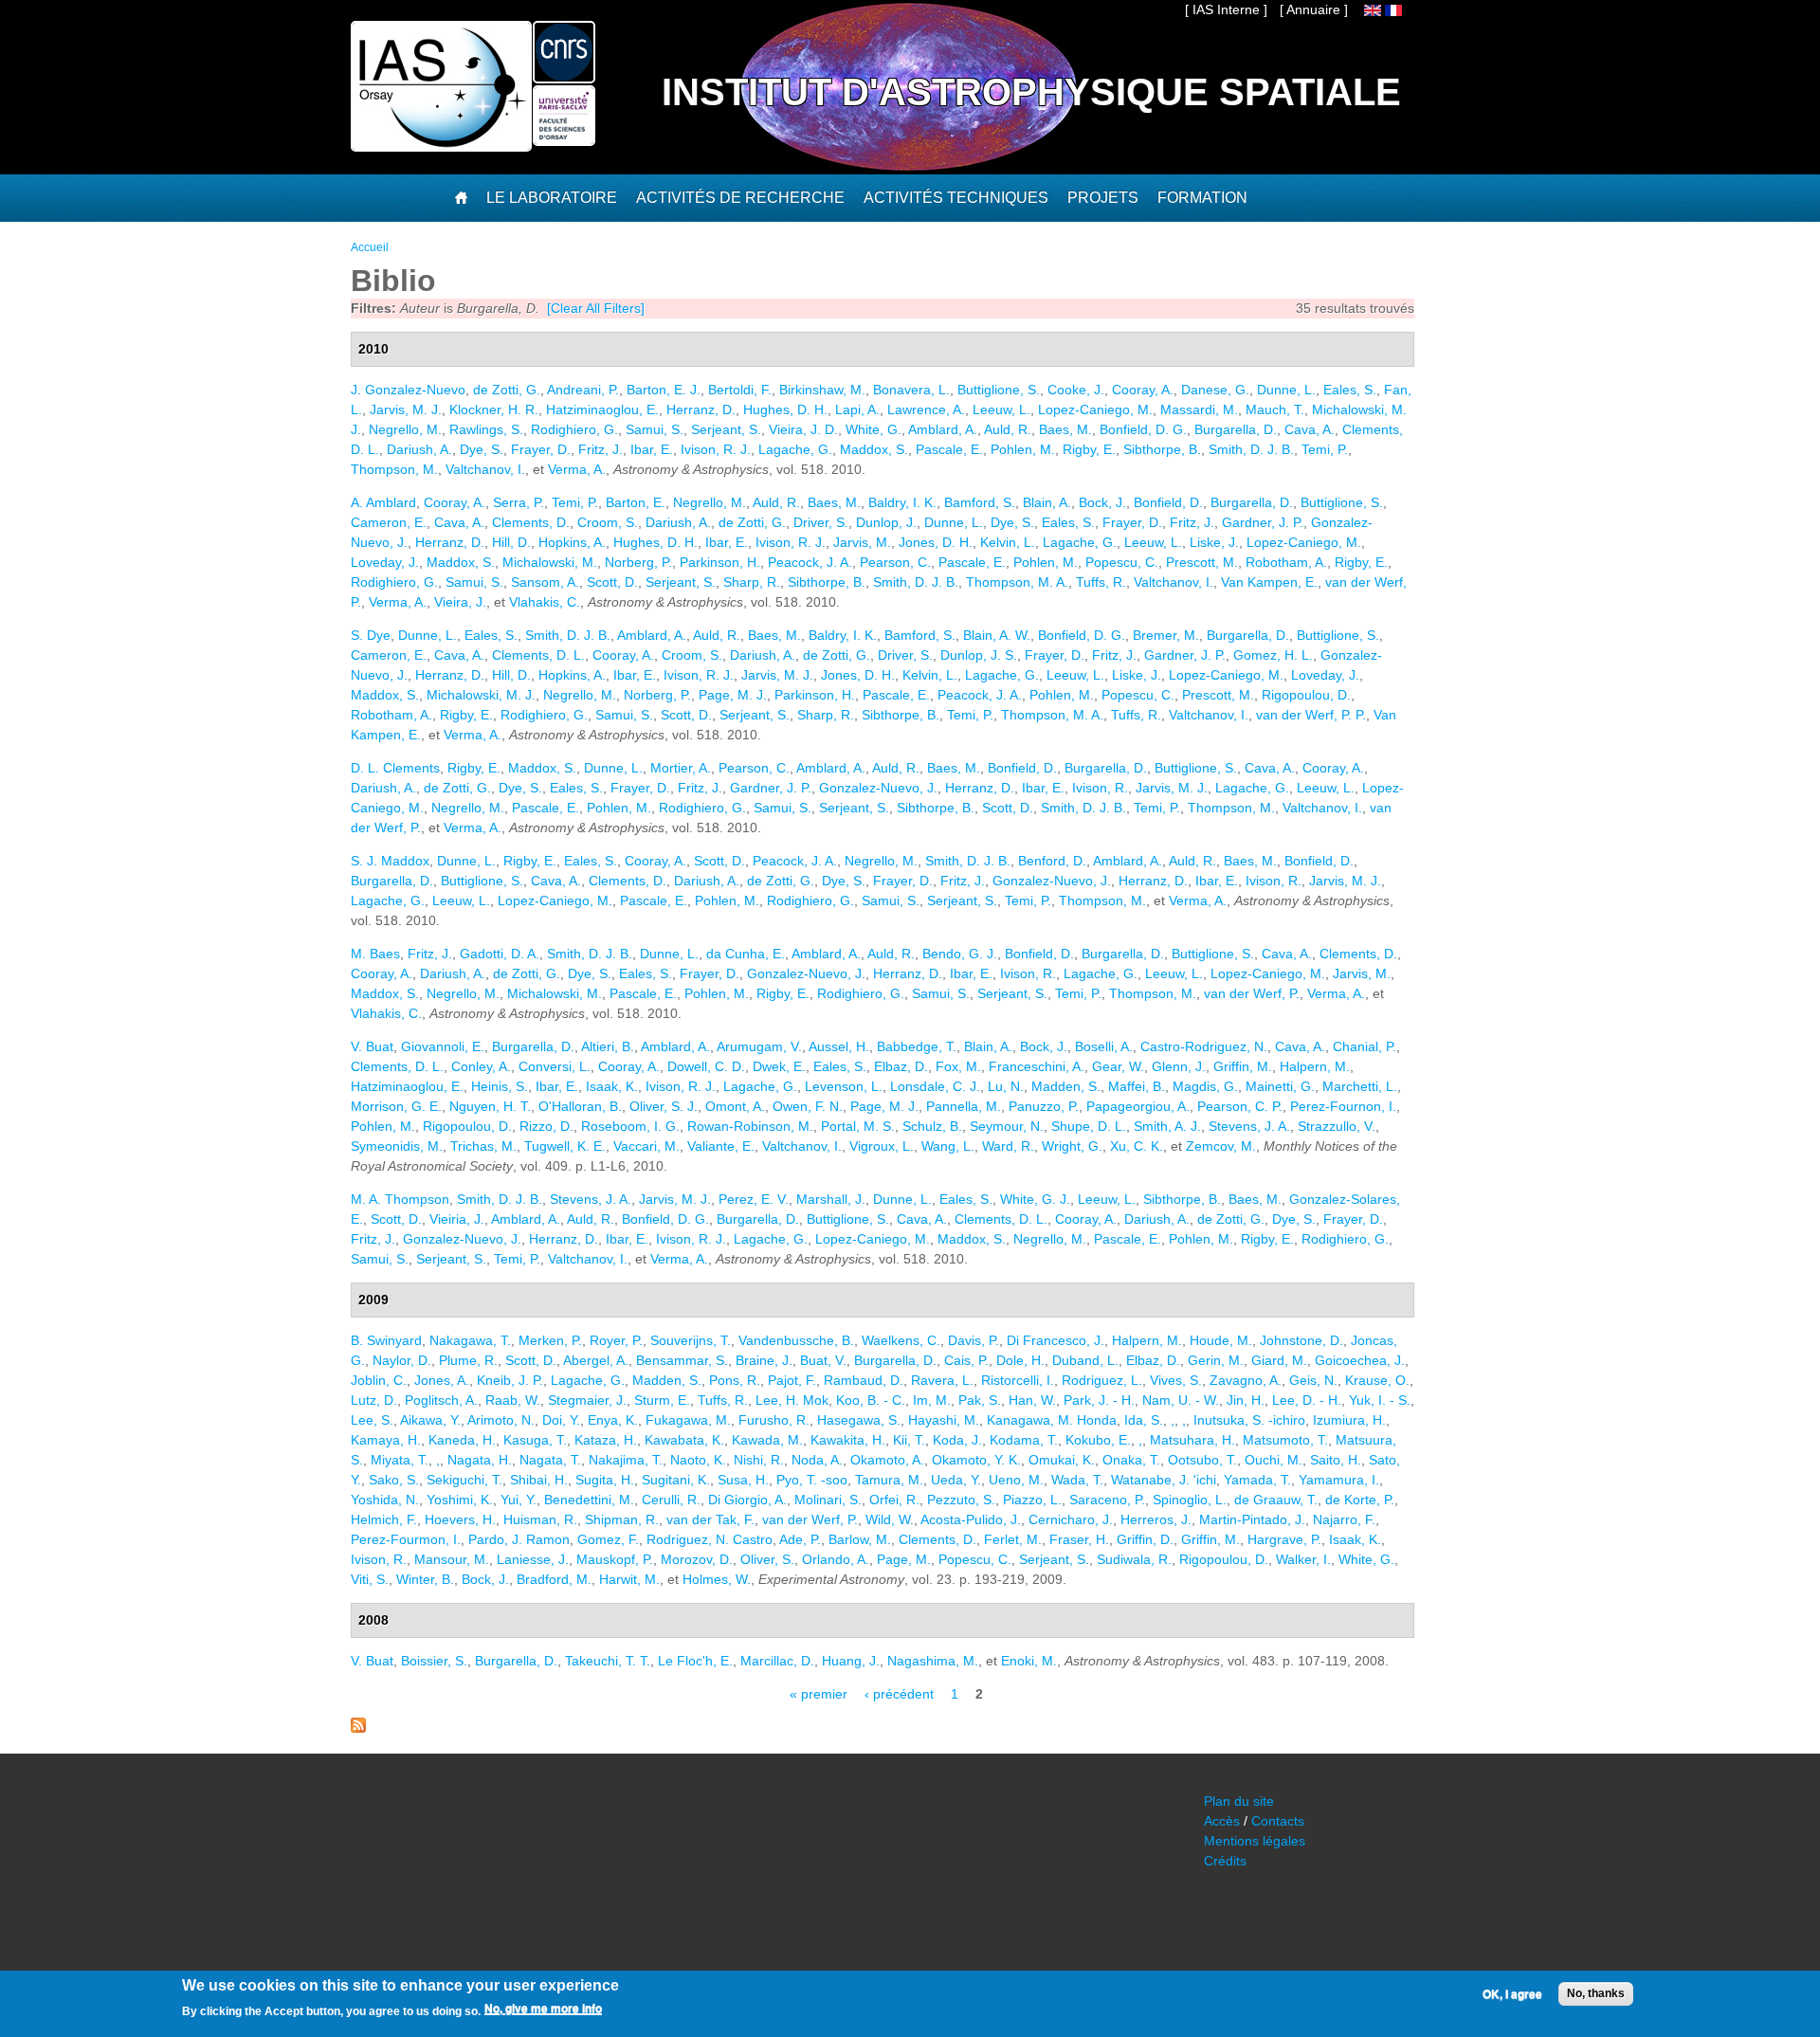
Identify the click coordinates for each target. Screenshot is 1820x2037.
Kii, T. (909, 1440)
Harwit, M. (629, 1579)
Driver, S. (821, 522)
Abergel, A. (596, 1360)
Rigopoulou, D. (1306, 695)
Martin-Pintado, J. (1252, 1519)
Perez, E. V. (754, 1199)
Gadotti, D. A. (500, 954)
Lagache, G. (795, 449)
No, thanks (1596, 1993)
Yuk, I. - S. (1380, 1400)
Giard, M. (1279, 1360)
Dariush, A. (419, 449)
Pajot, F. (792, 1380)
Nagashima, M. (933, 1661)
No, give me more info (543, 2010)
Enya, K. (613, 1420)
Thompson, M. (394, 469)
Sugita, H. (605, 1480)
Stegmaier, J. (587, 1400)
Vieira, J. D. (803, 429)
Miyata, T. (400, 1460)
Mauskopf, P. (615, 1559)
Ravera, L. (942, 1380)
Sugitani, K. (676, 1480)
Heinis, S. (500, 1086)
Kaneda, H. (462, 1440)
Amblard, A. (943, 429)
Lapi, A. (857, 409)
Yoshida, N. (385, 1500)
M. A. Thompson (400, 1199)
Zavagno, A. (1246, 1380)
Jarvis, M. (862, 542)
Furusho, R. (774, 1420)
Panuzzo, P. (1044, 1106)
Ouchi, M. (1274, 1460)
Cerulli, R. (671, 1500)
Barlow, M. (860, 1539)
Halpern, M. (1315, 1066)
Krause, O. (1377, 1380)
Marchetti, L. (1360, 1086)
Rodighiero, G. (574, 429)
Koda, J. (957, 1440)
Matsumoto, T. (1285, 1440)
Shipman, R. (622, 1519)
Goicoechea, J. (1360, 1360)
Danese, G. (1215, 390)
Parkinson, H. (720, 562)
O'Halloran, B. (580, 1106)
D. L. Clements (395, 768)
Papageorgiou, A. (1138, 1106)
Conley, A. (481, 1066)
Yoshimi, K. (460, 1500)
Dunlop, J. (886, 522)
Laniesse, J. (533, 1559)
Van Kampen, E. (1269, 582)
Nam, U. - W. (1181, 1400)
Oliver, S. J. (664, 1106)
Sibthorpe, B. (1162, 449)
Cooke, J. (1076, 390)
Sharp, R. (752, 582)
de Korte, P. (1360, 1500)
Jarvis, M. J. (406, 409)
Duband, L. (1085, 1360)
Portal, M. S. (858, 1126)
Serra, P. (519, 502)
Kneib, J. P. (510, 1380)
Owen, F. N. (808, 1106)
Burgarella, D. (1236, 429)
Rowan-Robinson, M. (750, 1126)
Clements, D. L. (538, 655)
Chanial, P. (1365, 1046)
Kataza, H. (606, 1440)
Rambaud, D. (864, 1380)
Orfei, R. (894, 1500)
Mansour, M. (452, 1559)
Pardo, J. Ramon (519, 1539)
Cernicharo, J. (1071, 1519)
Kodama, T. (1024, 1440)
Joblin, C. (379, 1380)
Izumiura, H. (1349, 1420)
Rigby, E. (1089, 449)
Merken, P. (550, 1340)
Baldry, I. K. (902, 502)
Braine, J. (764, 1360)
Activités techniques (956, 198)
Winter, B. (425, 1579)
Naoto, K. (698, 1460)
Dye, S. (482, 449)
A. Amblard (383, 502)
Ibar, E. (652, 449)
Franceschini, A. (1037, 1066)
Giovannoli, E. (443, 1046)
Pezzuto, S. (961, 1500)
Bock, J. (1102, 502)
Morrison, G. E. (396, 1106)
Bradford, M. (554, 1579)
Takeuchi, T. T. (608, 1661)
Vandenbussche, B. (796, 1340)
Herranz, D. (701, 409)
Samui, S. (655, 429)
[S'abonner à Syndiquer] (358, 1728)
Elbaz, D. (901, 1066)
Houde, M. (1221, 1340)
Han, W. (1032, 1400)
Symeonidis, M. (397, 1146)
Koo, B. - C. (871, 1400)
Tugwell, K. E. (565, 1146)
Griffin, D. (1145, 1539)
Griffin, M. (1243, 1066)
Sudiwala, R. (1134, 1559)
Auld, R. (1008, 429)
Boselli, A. (1104, 1046)
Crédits (1225, 1861)
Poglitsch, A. (441, 1400)
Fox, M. (958, 1066)
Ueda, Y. (956, 1480)
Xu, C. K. (1137, 1146)
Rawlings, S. (486, 429)
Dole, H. (1020, 1360)
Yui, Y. (519, 1500)
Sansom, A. (545, 582)
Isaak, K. (612, 1086)
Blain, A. (1047, 502)
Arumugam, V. (759, 1046)
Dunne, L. (1286, 390)
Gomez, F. (608, 1539)
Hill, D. (511, 542)
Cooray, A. (1143, 390)
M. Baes (375, 954)
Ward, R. (1008, 1146)
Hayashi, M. (944, 1420)
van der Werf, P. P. (1311, 715)
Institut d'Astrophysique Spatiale (1031, 92)
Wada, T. (1077, 1480)
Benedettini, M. (589, 1500)
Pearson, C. (895, 562)
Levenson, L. (844, 1086)
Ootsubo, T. (1202, 1460)
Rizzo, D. (546, 1126)
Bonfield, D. (1168, 502)
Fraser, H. (1079, 1539)
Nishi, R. (759, 1460)
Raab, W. (513, 1400)
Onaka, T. (1131, 1460)
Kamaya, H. (386, 1440)
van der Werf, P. (1252, 993)
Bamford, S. (980, 502)
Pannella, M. (964, 1106)
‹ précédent (899, 1694)
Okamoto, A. (887, 1460)
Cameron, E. (389, 522)
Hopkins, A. (572, 542)
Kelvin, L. (1008, 542)
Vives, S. (1176, 1380)
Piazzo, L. (1032, 1500)
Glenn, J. (1179, 1066)
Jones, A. (442, 1380)
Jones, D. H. (936, 542)
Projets (1103, 198)
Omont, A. (735, 1106)
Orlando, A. (836, 1559)
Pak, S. (980, 1400)
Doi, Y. (561, 1420)
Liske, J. (1214, 542)
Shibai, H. (539, 1480)
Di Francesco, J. (1056, 1340)
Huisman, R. (540, 1519)
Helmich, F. (384, 1519)
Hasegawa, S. (859, 1420)
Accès (1222, 1821)
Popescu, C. (1122, 562)
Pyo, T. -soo (812, 1480)
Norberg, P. (638, 562)
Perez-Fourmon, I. (406, 1539)
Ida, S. (1144, 1420)
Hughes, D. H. (785, 409)
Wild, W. (890, 1519)
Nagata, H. (480, 1460)
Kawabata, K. (684, 1440)
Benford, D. (1052, 861)
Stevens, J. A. (1249, 1126)
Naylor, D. (402, 1360)
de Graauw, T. (1276, 1500)
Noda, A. (817, 1460)
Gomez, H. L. (1273, 655)
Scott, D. (612, 582)
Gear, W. (1118, 1066)
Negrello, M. (405, 429)
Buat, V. (823, 1360)
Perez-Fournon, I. (1343, 1106)
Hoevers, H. (460, 1519)
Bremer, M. (1166, 635)
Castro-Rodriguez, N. (1204, 1046)
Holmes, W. (717, 1579)
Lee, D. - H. (1307, 1400)
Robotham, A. (1286, 562)
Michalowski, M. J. (481, 695)
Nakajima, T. (626, 1460)
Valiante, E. (721, 1146)
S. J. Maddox (390, 861)
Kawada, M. (767, 1440)
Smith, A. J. (1167, 1126)
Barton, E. (636, 502)
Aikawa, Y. (430, 1420)
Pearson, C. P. (1240, 1106)
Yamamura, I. (1339, 1480)
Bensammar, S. (682, 1360)
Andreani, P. (583, 390)
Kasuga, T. (535, 1440)
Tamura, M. (889, 1480)
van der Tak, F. (710, 1519)
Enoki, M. (1029, 1661)
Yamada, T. (1257, 1480)
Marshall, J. (831, 1199)
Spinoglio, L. (1190, 1500)
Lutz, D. (374, 1400)
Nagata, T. (550, 1460)
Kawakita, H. (848, 1440)
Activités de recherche (740, 198)
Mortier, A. (681, 768)
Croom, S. (608, 522)
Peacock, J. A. (810, 562)
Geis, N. (1313, 1380)
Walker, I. (1303, 1559)
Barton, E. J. (664, 390)
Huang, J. (851, 1661)
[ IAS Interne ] (1226, 9)
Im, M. (932, 1400)
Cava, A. (1310, 429)
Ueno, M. (1016, 1480)
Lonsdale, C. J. (935, 1086)
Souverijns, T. (691, 1340)
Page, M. (904, 1559)
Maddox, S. (874, 449)
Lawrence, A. (926, 409)
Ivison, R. (1100, 788)
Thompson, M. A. (1017, 582)
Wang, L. (948, 1146)
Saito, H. (1336, 1460)
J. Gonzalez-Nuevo (408, 390)
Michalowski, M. (550, 562)
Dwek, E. (779, 1066)
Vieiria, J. (457, 1219)
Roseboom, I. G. (630, 1126)
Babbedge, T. (917, 1046)
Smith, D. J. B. (1251, 449)
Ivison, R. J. (716, 449)
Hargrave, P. (1284, 1539)
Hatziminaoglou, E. (602, 409)
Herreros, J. (1156, 1519)
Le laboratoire (552, 198)
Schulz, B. (932, 1126)
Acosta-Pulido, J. (971, 1519)
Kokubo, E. (1098, 1440)
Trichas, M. (483, 1146)
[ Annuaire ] (1314, 9)
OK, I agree (1512, 1994)
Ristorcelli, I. (1018, 1380)
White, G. (874, 429)
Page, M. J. (733, 695)
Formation (1202, 198)
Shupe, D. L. (1089, 1126)
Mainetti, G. (1280, 1086)
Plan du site (1239, 1801)
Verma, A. (577, 469)
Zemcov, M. (1221, 1146)
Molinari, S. (828, 1500)
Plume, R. (468, 1360)
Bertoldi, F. (740, 390)
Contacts (1278, 1821)
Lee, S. (372, 1420)
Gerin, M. (1216, 1360)
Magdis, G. (1205, 1086)
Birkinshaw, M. (822, 390)
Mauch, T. (1275, 409)
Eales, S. (1350, 390)
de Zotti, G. (507, 390)
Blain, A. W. (997, 635)
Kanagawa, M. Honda (1052, 1420)
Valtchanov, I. (485, 469)
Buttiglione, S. (999, 390)
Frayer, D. (541, 449)
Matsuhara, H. (1192, 1440)
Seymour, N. (1007, 1126)
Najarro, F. (1344, 1519)
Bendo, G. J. (960, 954)
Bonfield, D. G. (1143, 429)
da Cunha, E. (746, 954)
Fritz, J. (601, 449)
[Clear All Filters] (596, 308)
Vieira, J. (460, 602)
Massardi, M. (1199, 409)
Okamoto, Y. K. (976, 1460)
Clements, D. (531, 522)
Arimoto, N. (501, 1420)
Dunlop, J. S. (979, 655)
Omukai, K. (1062, 1460)
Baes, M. (1065, 429)
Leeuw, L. (1001, 409)
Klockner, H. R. (494, 409)
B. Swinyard (386, 1340)
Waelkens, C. (901, 1340)
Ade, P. (800, 1539)
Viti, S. (370, 1579)
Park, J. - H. (1099, 1400)
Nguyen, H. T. (490, 1106)
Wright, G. (1072, 1146)
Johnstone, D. (1301, 1340)
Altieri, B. (608, 1046)
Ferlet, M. (1013, 1539)
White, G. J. (1035, 1199)
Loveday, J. (385, 562)
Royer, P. (616, 1340)
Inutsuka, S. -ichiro (1249, 1420)
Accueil (370, 247)
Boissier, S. (434, 1661)
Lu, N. (1006, 1086)
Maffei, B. (1137, 1086)
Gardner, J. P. (1263, 522)
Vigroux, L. (882, 1146)
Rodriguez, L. (1102, 1380)
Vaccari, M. (646, 1146)
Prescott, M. (1202, 562)
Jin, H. (1246, 1400)
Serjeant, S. (726, 429)
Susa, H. (743, 1480)
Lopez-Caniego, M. (1095, 409)
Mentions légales (1255, 1841)
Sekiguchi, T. (464, 1480)
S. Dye (371, 635)
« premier (819, 1694)
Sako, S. (394, 1480)
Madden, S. (1066, 1086)
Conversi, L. (555, 1066)
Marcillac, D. (777, 1661)
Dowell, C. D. (706, 1066)
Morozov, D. (697, 1559)
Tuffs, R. (1101, 582)
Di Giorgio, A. (747, 1500)
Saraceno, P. (1107, 1500)
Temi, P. (1325, 449)
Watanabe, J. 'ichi (1164, 1480)
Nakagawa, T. (470, 1340)
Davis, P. (974, 1340)
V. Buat (372, 1046)
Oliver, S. (767, 1559)
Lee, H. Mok (792, 1400)
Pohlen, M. (1023, 449)
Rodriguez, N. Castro (710, 1539)
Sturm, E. (662, 1400)
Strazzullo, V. (1337, 1126)
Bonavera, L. (911, 390)
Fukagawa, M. (688, 1420)
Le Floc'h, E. (695, 1661)
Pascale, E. (949, 449)
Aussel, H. (839, 1046)
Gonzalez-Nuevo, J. (878, 788)
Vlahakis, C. (545, 602)
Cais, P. (966, 1360)
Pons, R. (735, 1380)
